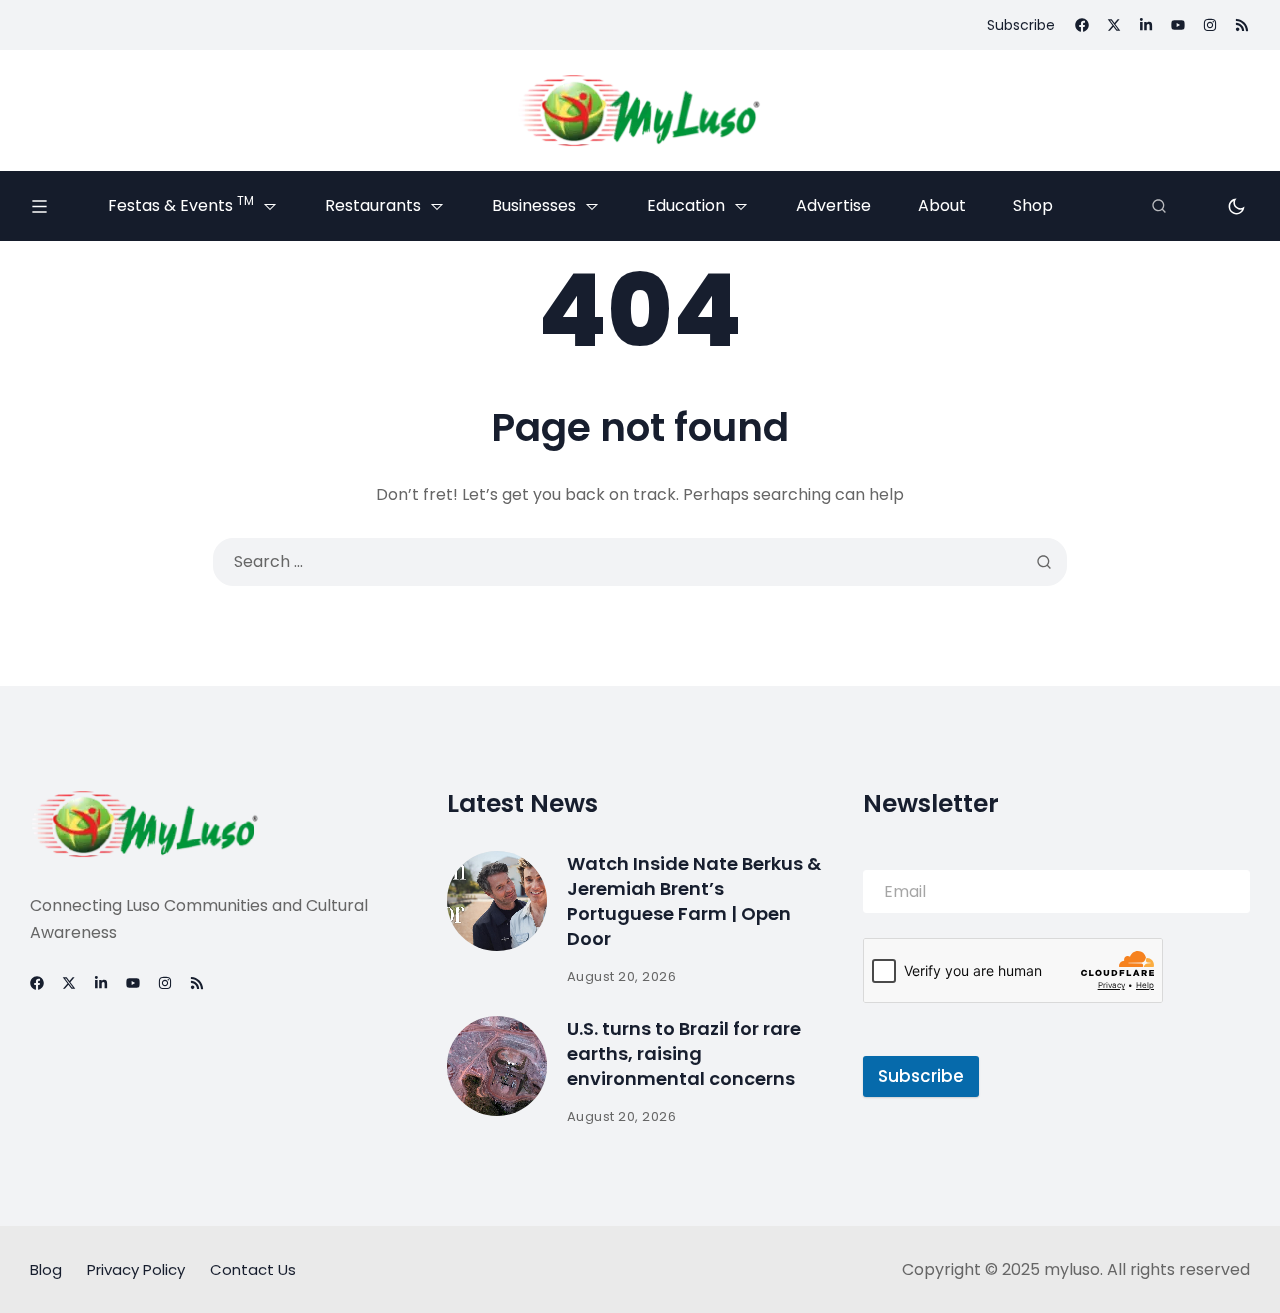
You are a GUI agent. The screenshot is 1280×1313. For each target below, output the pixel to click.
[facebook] (1082, 25)
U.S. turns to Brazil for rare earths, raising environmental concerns (684, 1053)
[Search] (1159, 206)
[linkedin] (1146, 25)
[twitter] (1114, 25)
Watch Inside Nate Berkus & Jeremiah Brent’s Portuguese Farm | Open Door (694, 901)
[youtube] (1178, 25)
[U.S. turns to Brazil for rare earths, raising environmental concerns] (497, 1066)
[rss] (1242, 25)
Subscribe (921, 1076)
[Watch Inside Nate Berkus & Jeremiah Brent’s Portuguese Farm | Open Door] (497, 901)
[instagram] (1210, 25)
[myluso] (640, 110)
